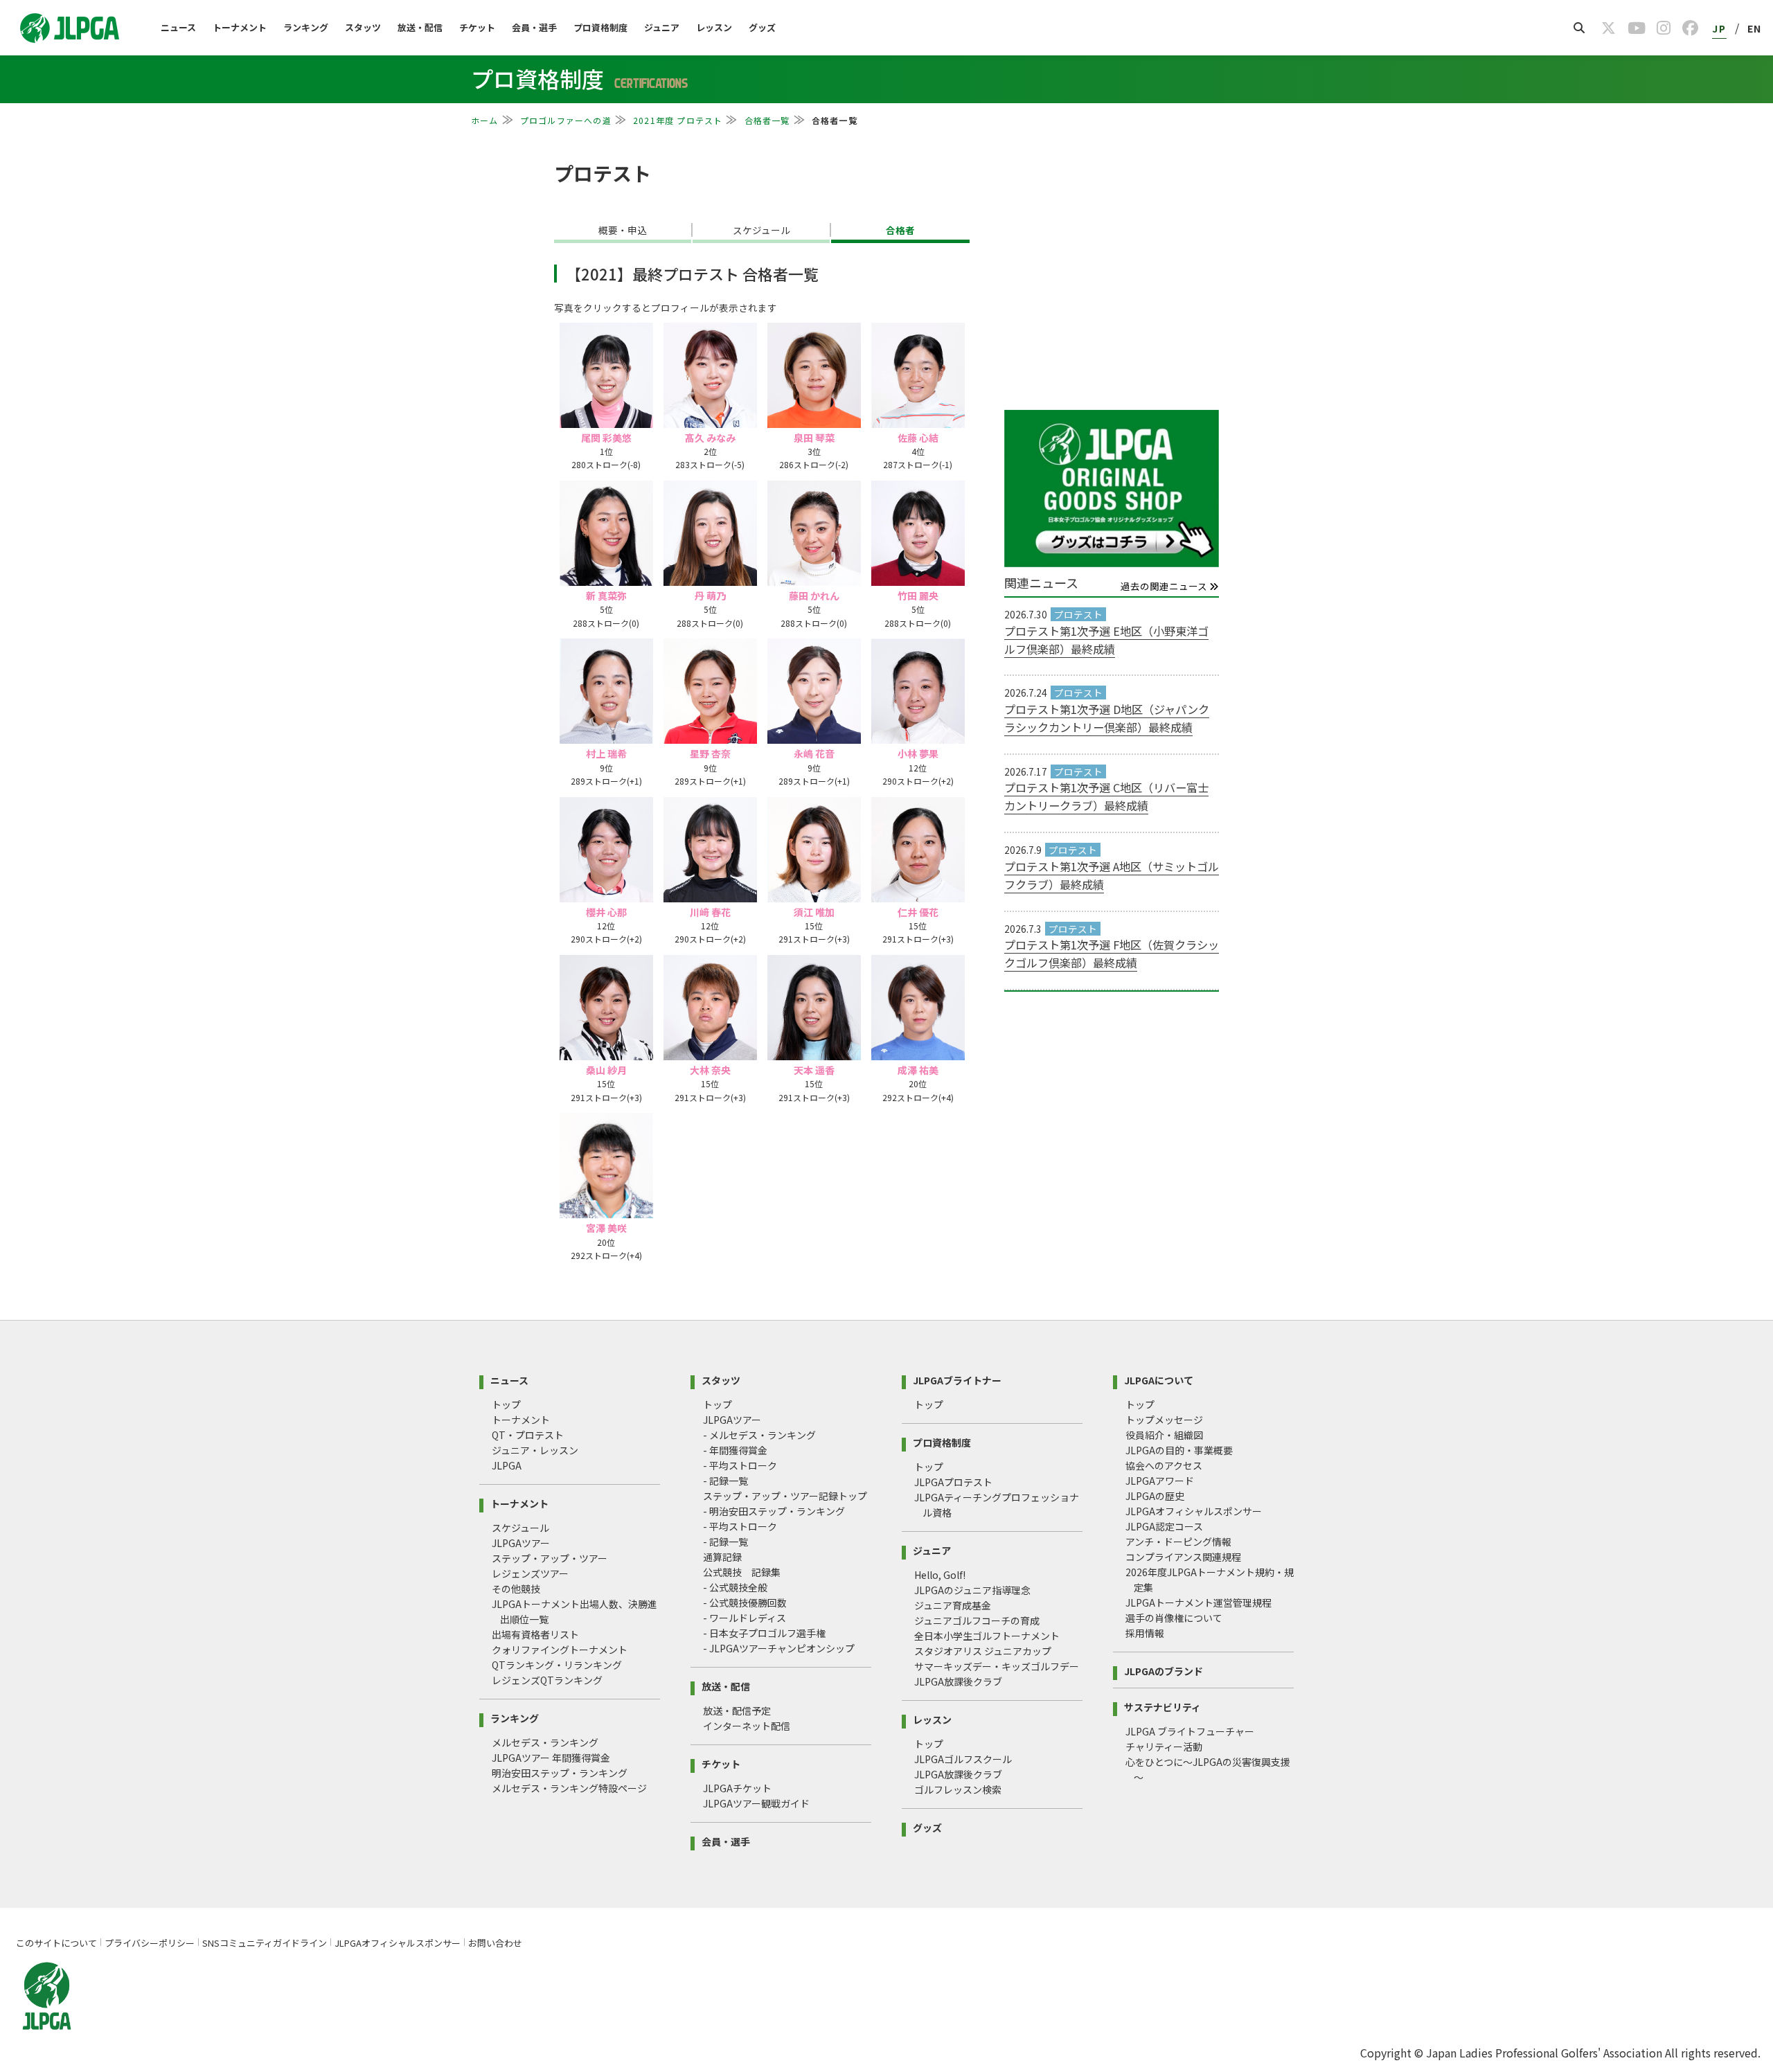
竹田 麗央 (918, 596)
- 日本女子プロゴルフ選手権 (764, 1633)
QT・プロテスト (528, 1435)
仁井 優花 (918, 912)
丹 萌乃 (710, 596)
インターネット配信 (747, 1726)
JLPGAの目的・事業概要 (1179, 1450)
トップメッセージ (1164, 1420)
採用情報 (1145, 1633)
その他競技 (516, 1589)
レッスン (714, 27)
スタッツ (363, 27)
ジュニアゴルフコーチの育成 (977, 1620)
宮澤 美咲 (606, 1228)
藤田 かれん (814, 596)
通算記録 (722, 1557)
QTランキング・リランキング (557, 1665)
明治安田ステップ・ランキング (560, 1773)
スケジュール (520, 1528)
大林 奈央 (710, 1070)
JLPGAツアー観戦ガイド (756, 1803)
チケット (477, 27)
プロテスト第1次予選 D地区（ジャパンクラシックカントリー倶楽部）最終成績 (1107, 718)
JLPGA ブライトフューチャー (1190, 1731)
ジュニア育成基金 (953, 1605)
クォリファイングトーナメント (560, 1650)
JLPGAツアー (521, 1543)
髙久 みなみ (710, 438)
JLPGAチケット (737, 1788)
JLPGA (507, 1465)
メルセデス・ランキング (545, 1742)
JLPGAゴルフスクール (963, 1759)
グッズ (762, 27)
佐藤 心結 (918, 438)
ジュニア (662, 27)
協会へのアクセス (1164, 1465)
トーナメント (240, 27)
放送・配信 (420, 27)
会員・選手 (534, 27)
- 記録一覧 (725, 1481)
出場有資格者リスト (535, 1634)
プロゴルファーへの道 (566, 120)
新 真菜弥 (606, 596)
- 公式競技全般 (735, 1587)
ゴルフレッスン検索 (958, 1789)
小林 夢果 (918, 753)
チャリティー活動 (1164, 1747)
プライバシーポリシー (150, 1943)
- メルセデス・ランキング (759, 1435)
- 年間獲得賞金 (735, 1450)
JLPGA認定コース (1164, 1526)
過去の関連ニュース (1165, 587)
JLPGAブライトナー (957, 1379)
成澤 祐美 (918, 1070)
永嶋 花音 (814, 753)
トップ (506, 1404)
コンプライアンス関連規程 (1183, 1557)
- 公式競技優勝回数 (745, 1602)
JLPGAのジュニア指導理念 (972, 1590)
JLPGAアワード (1160, 1481)
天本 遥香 (814, 1070)
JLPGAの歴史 (1155, 1496)
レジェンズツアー (530, 1573)
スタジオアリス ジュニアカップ (983, 1651)
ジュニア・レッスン (535, 1450)
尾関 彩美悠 (606, 438)
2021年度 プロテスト (678, 120)
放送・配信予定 (737, 1711)
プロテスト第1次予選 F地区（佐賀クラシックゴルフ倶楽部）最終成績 (1112, 954)
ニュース (178, 27)
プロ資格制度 (600, 27)
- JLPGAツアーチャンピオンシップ (779, 1648)
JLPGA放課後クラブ (958, 1681)
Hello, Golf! (940, 1575)
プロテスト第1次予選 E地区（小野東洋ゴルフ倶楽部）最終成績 (1106, 640)
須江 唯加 (814, 912)
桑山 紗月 (606, 1070)
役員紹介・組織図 (1164, 1435)
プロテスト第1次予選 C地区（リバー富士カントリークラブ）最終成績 (1106, 796)
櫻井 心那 (606, 912)
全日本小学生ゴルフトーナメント (987, 1636)
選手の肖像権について (1174, 1618)
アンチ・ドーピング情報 (1178, 1542)
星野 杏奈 (710, 753)
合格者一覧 (767, 120)
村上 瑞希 (606, 753)
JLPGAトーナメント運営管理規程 (1199, 1602)
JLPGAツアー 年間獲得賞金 (551, 1758)
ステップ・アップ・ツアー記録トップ (785, 1496)
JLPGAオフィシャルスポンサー (1194, 1511)
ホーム (485, 120)
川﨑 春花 (710, 912)
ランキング (306, 27)
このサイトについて (56, 1943)
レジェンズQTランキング (547, 1680)
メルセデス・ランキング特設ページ (569, 1788)
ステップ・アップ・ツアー (550, 1558)
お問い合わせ (495, 1943)
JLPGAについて (1159, 1379)
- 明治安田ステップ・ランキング (774, 1511)
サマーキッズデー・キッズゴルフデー (997, 1666)
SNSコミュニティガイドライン (265, 1943)
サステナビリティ (1162, 1706)
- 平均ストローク (740, 1465)
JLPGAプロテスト (953, 1482)
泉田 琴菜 (814, 438)
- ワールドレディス (745, 1618)
